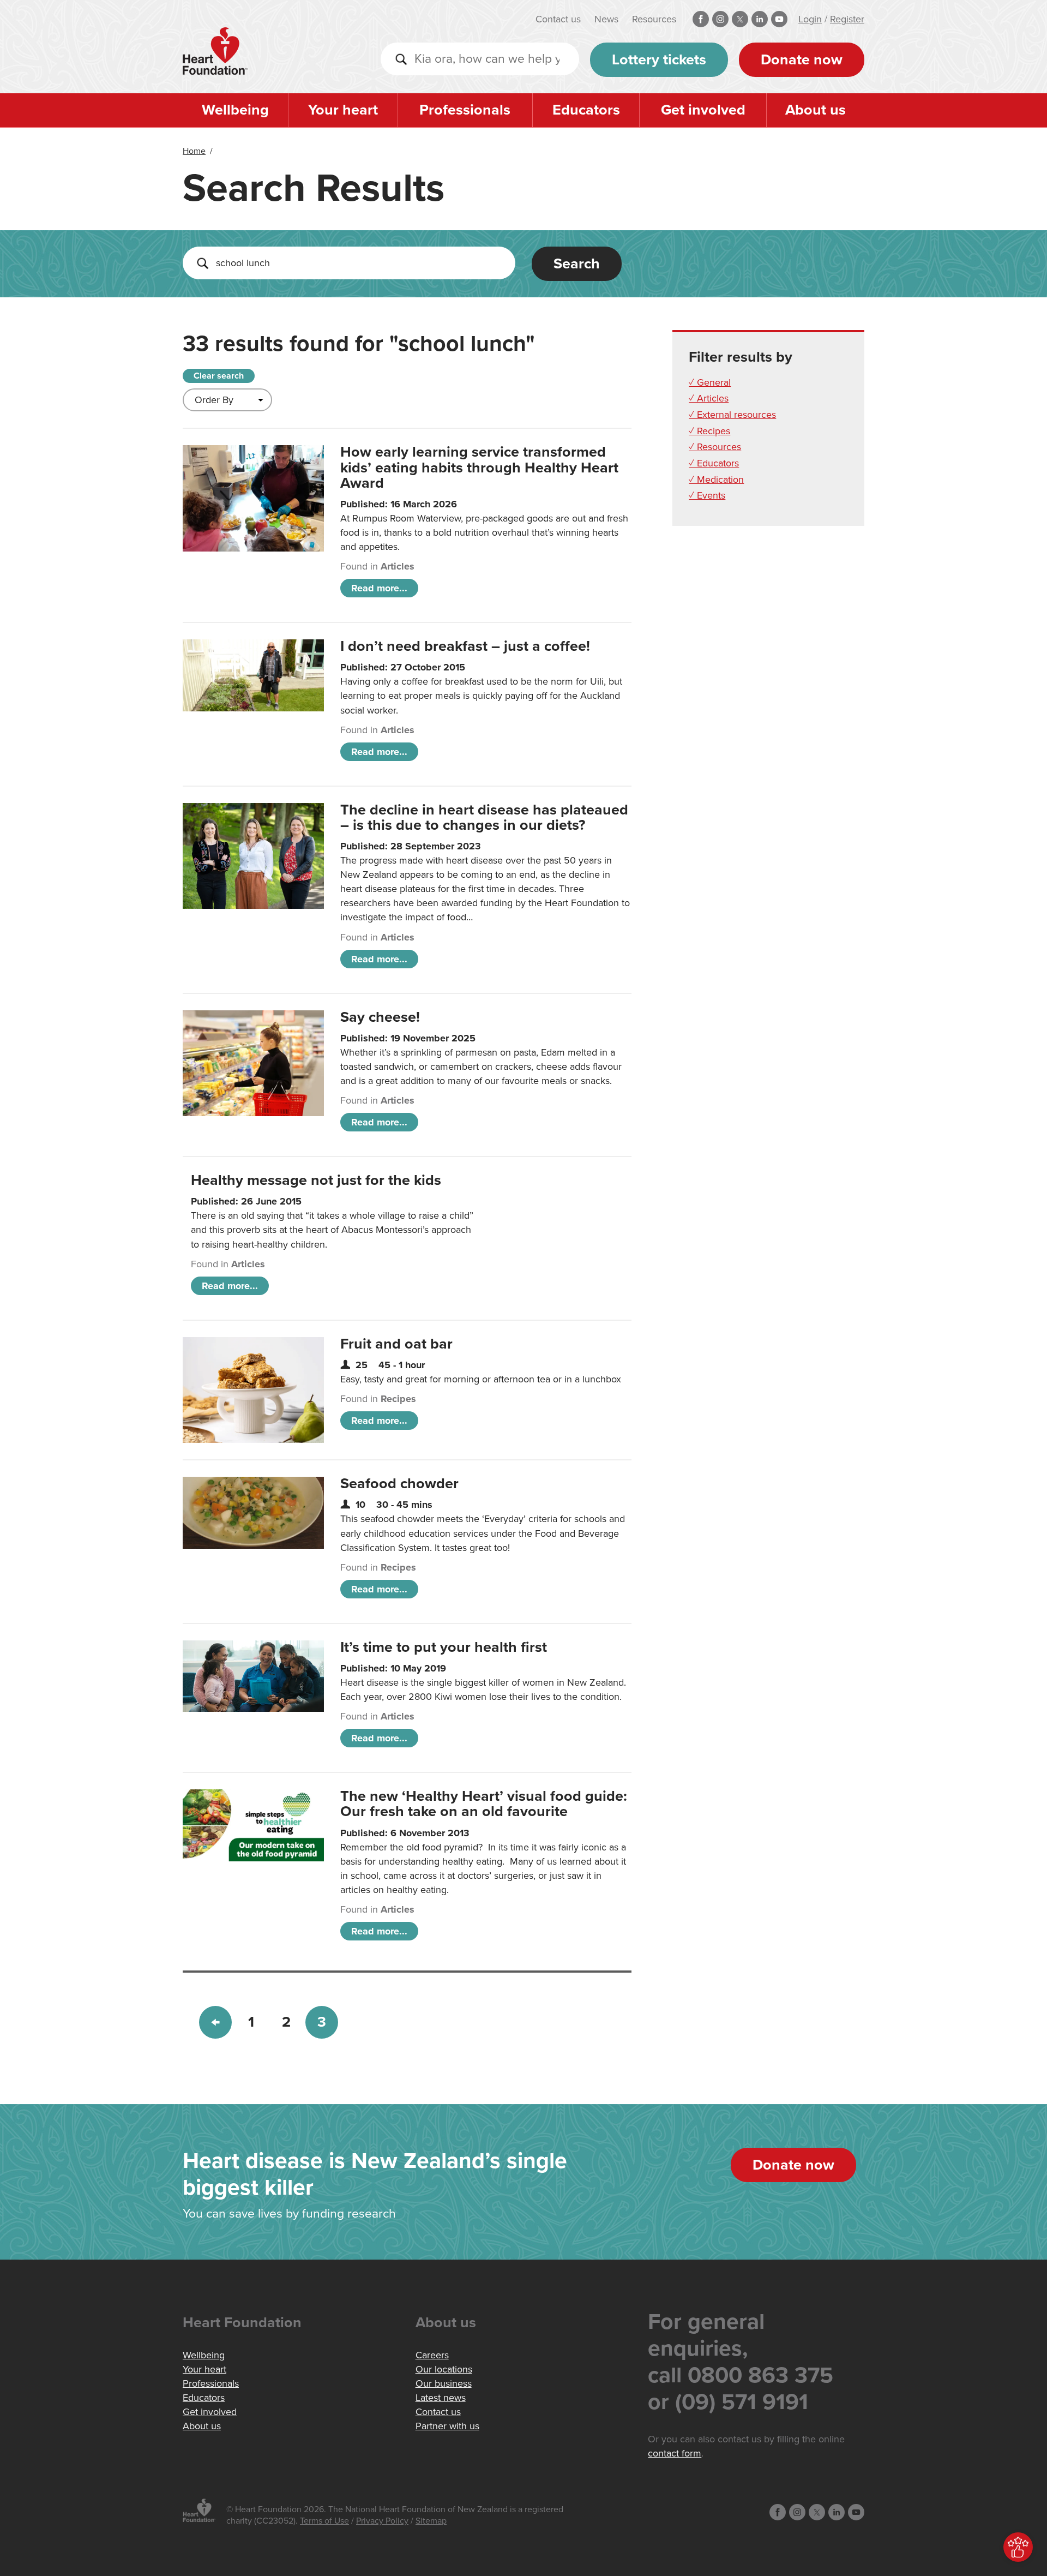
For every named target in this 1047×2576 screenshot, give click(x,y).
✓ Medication (716, 480)
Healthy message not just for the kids (316, 1180)
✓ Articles (709, 398)
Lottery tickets (659, 60)
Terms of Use (324, 2521)
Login (810, 19)
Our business (444, 2383)
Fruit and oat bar (396, 1344)
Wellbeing (235, 110)
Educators (586, 110)
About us (816, 110)
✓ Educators (714, 463)
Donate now (802, 60)
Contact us (558, 19)
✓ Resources (715, 447)
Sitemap (431, 2521)
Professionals (465, 110)
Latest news (441, 2398)
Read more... (379, 588)
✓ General (710, 382)
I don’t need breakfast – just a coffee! (465, 646)
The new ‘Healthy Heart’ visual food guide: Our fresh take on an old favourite (484, 1804)
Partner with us (447, 2426)
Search (577, 264)
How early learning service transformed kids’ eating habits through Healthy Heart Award (479, 467)
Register (847, 19)
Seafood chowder (399, 1484)
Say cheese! (380, 1017)
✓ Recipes (709, 431)
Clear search (219, 376)
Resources (654, 19)
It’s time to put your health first (444, 1647)
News (606, 19)
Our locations (444, 2369)
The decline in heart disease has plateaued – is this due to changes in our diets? (484, 817)
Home (194, 151)
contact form (675, 2453)
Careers (432, 2355)
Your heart (343, 110)
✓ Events (707, 495)
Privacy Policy (382, 2521)
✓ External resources (732, 415)
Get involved (703, 110)
